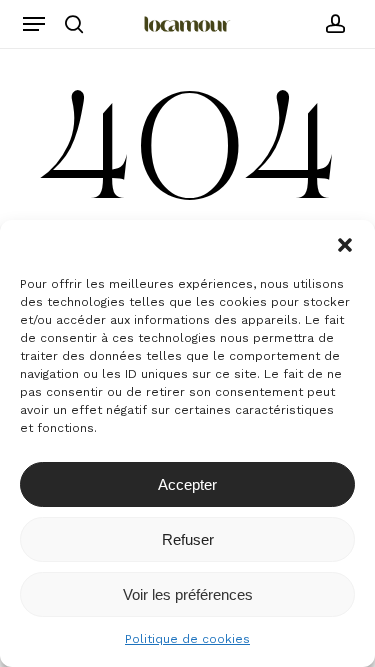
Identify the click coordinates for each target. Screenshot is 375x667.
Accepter (187, 484)
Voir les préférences (188, 594)
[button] (345, 245)
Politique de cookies (187, 639)
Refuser (188, 539)
